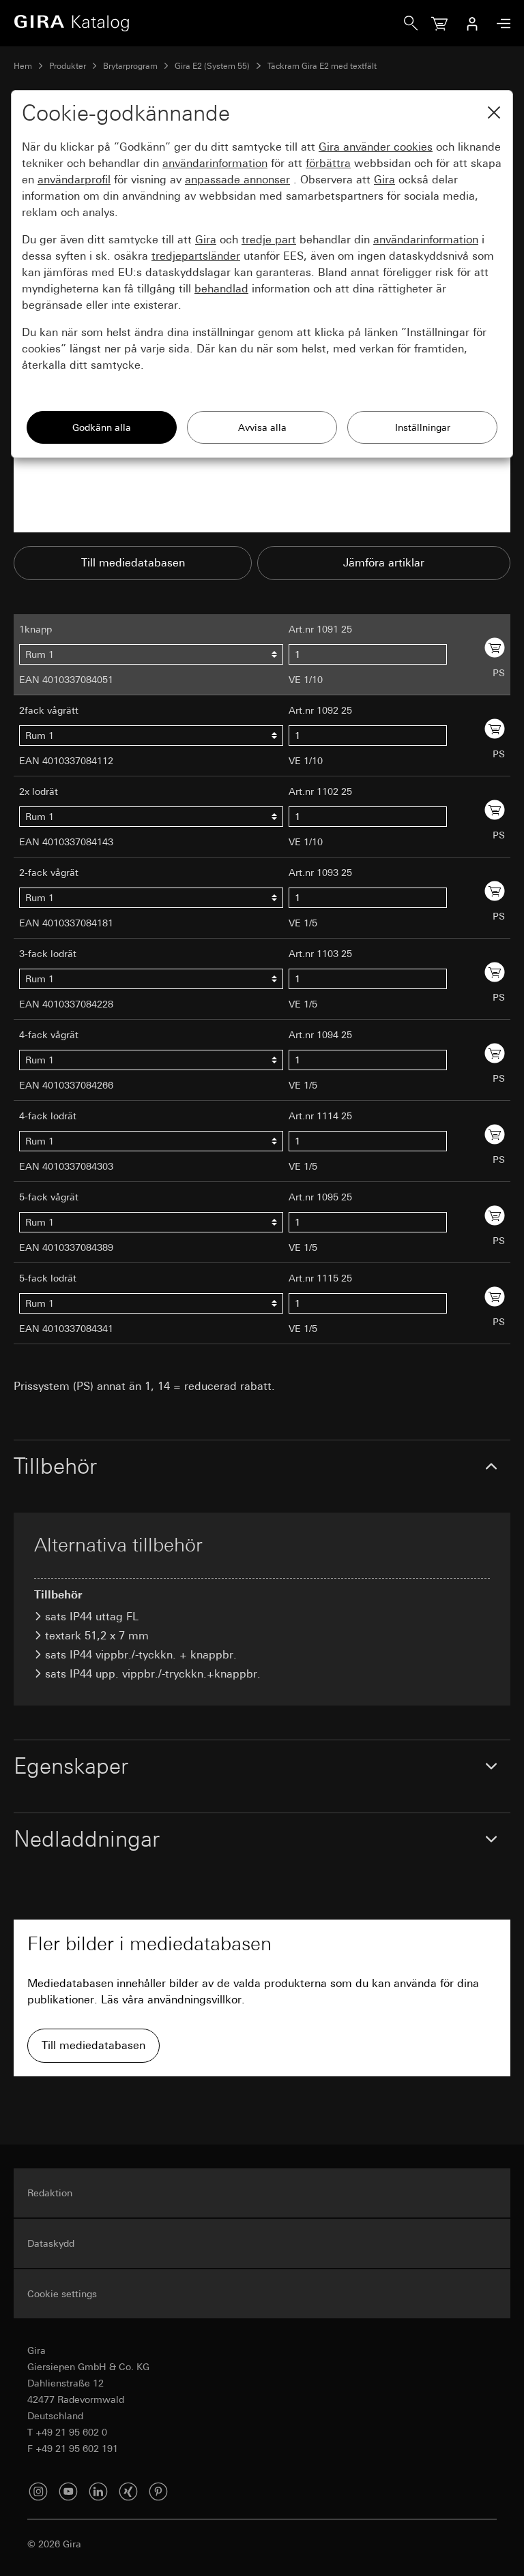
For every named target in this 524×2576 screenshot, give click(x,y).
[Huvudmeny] (500, 24)
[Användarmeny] (472, 23)
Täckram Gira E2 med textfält (322, 66)
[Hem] (209, 23)
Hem (23, 66)
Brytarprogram (130, 66)
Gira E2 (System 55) (212, 66)
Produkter (68, 66)
